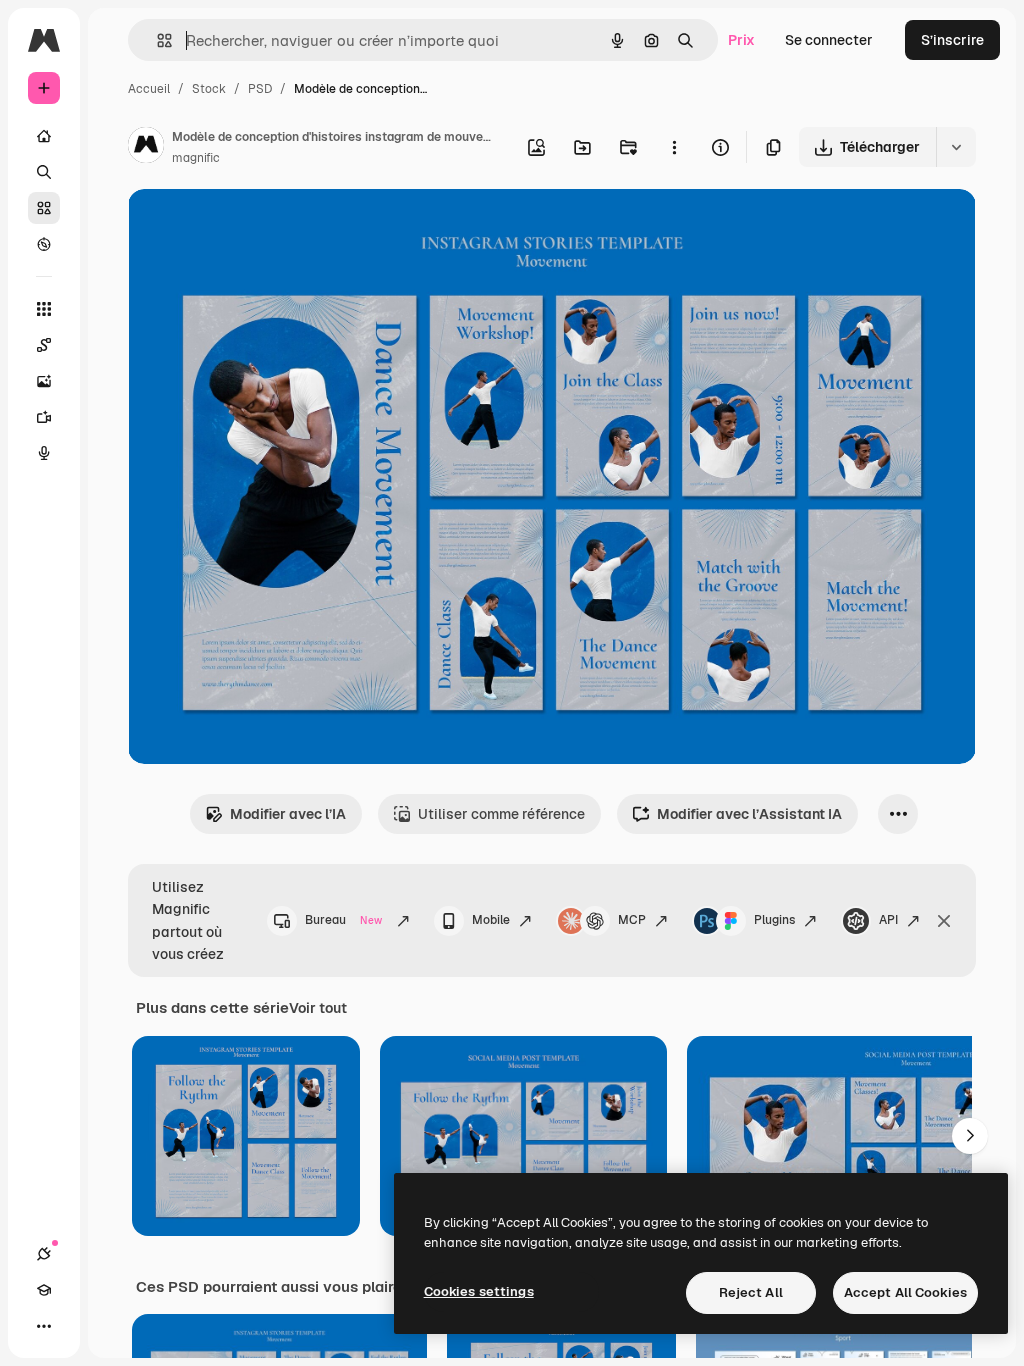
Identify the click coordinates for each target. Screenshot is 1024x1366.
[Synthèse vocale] (44, 453)
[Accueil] (44, 136)
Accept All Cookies (905, 1292)
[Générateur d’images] (44, 381)
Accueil (149, 89)
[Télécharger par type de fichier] (956, 147)
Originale (260, 227)
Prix (741, 40)
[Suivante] (970, 1136)
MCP (632, 920)
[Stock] (44, 208)
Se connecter (829, 40)
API (888, 920)
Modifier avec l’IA (288, 814)
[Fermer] (944, 921)
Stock (209, 89)
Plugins (774, 920)
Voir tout (318, 1008)
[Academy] (44, 1290)
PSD (260, 89)
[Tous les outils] (44, 309)
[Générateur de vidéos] (44, 417)
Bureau (343, 920)
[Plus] (44, 1326)
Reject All (751, 1292)
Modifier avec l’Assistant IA (749, 814)
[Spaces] (44, 345)
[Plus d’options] (674, 147)
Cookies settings (479, 1291)
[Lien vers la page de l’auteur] (146, 148)
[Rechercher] (44, 172)
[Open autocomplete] (156, 40)
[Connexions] (44, 1254)
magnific (196, 158)
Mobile (491, 920)
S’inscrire (952, 40)
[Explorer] (44, 244)
